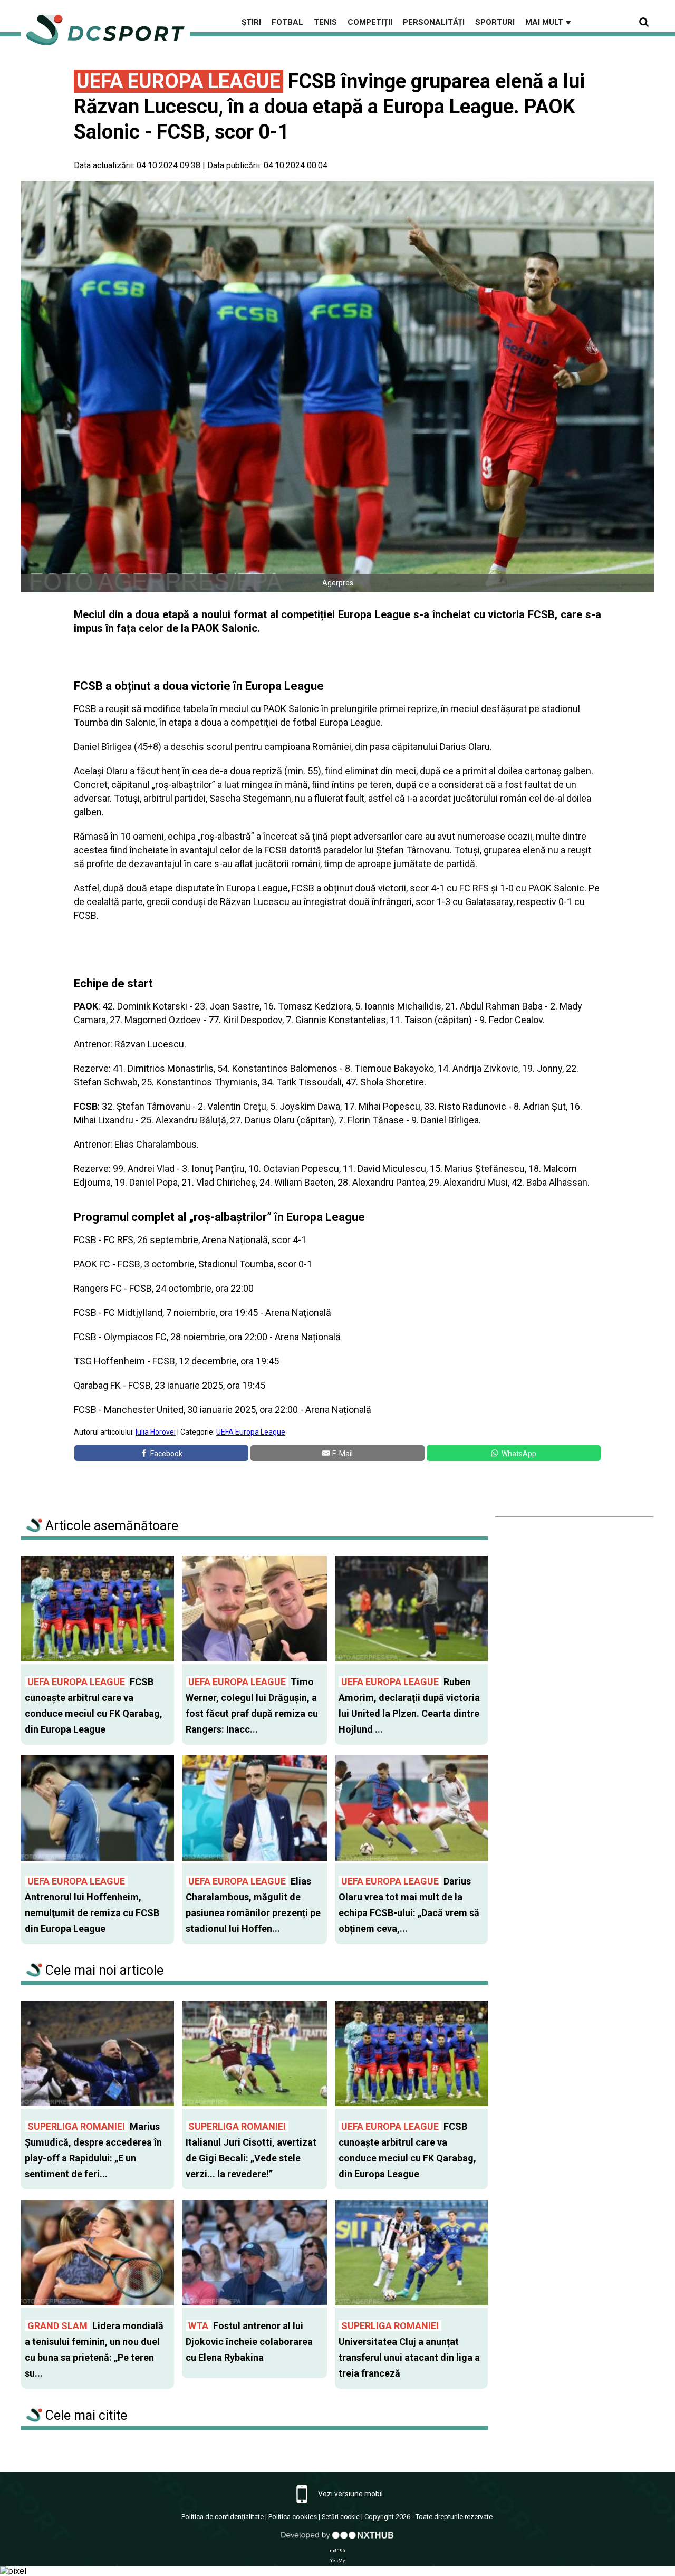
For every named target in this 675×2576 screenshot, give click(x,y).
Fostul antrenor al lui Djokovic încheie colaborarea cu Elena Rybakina (249, 2342)
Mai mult (549, 22)
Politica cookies (293, 2517)
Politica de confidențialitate (223, 2517)
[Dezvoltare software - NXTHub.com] (337, 2540)
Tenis (325, 22)
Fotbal (287, 22)
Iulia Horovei (156, 1432)
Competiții (370, 22)
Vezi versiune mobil (350, 2494)
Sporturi (495, 22)
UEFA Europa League (251, 1432)
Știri (251, 22)
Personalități (434, 22)
